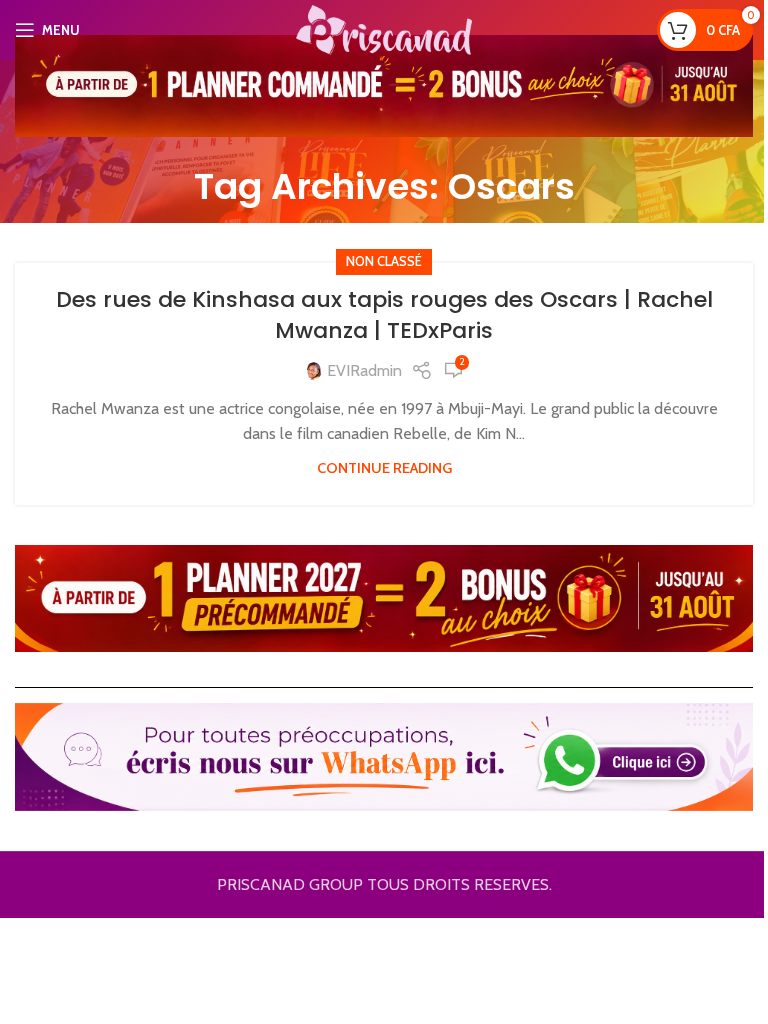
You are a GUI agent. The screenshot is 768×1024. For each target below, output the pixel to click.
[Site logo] (384, 28)
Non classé (384, 261)
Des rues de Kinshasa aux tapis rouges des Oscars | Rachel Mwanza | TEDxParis (384, 315)
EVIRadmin (364, 370)
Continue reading (384, 468)
